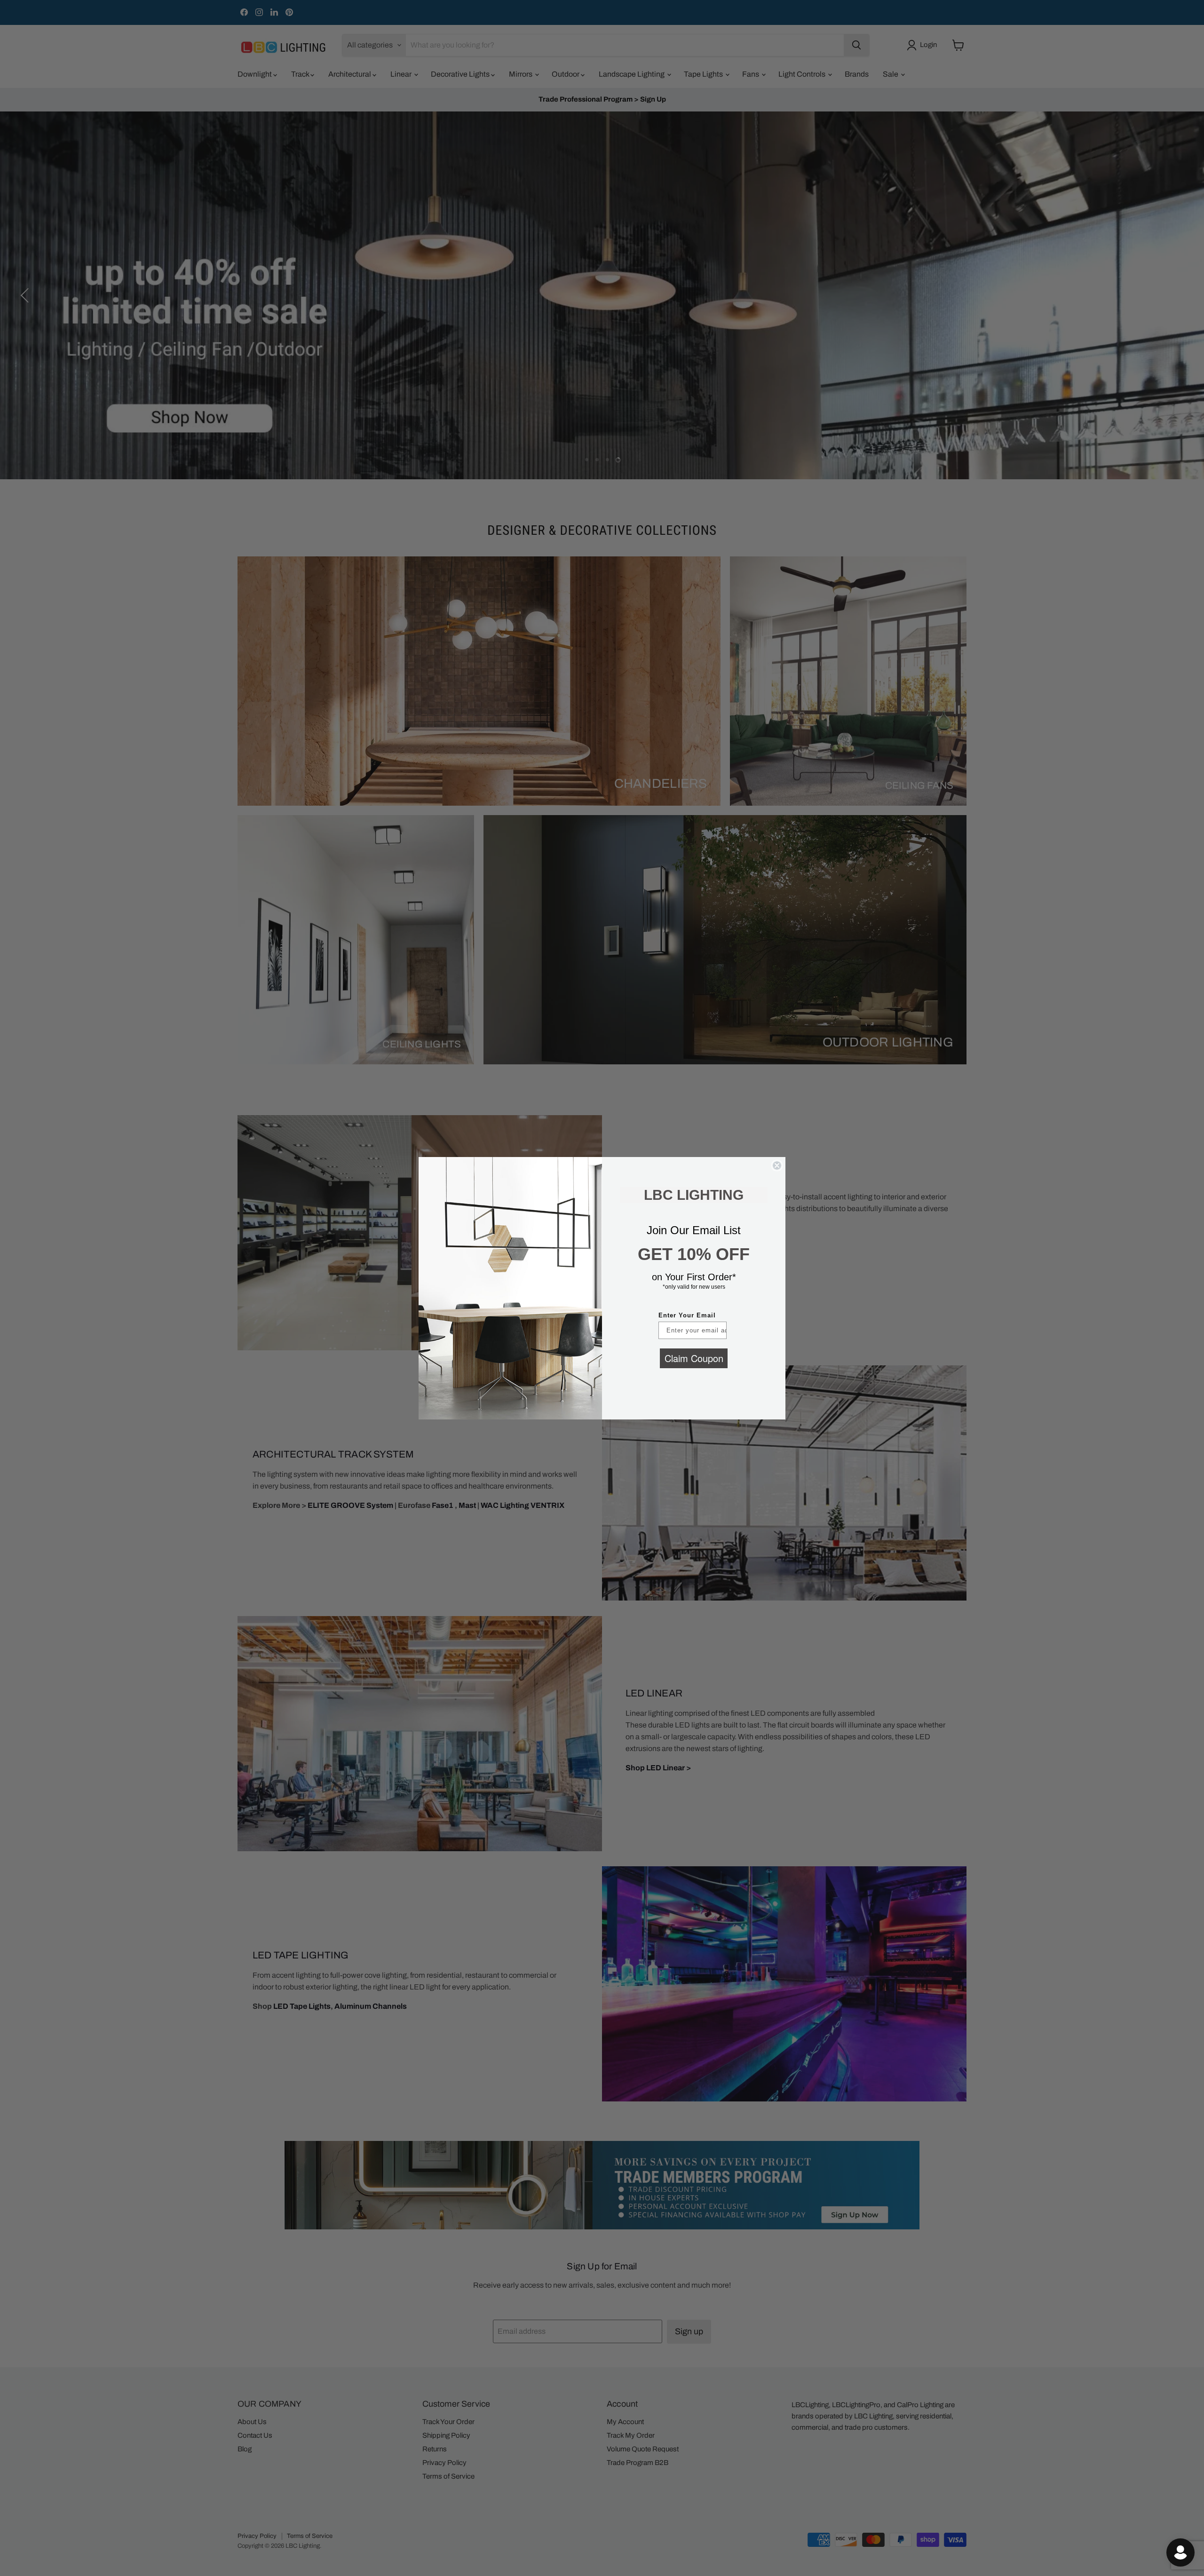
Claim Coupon (694, 1358)
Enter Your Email (687, 1315)
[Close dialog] (777, 1165)
